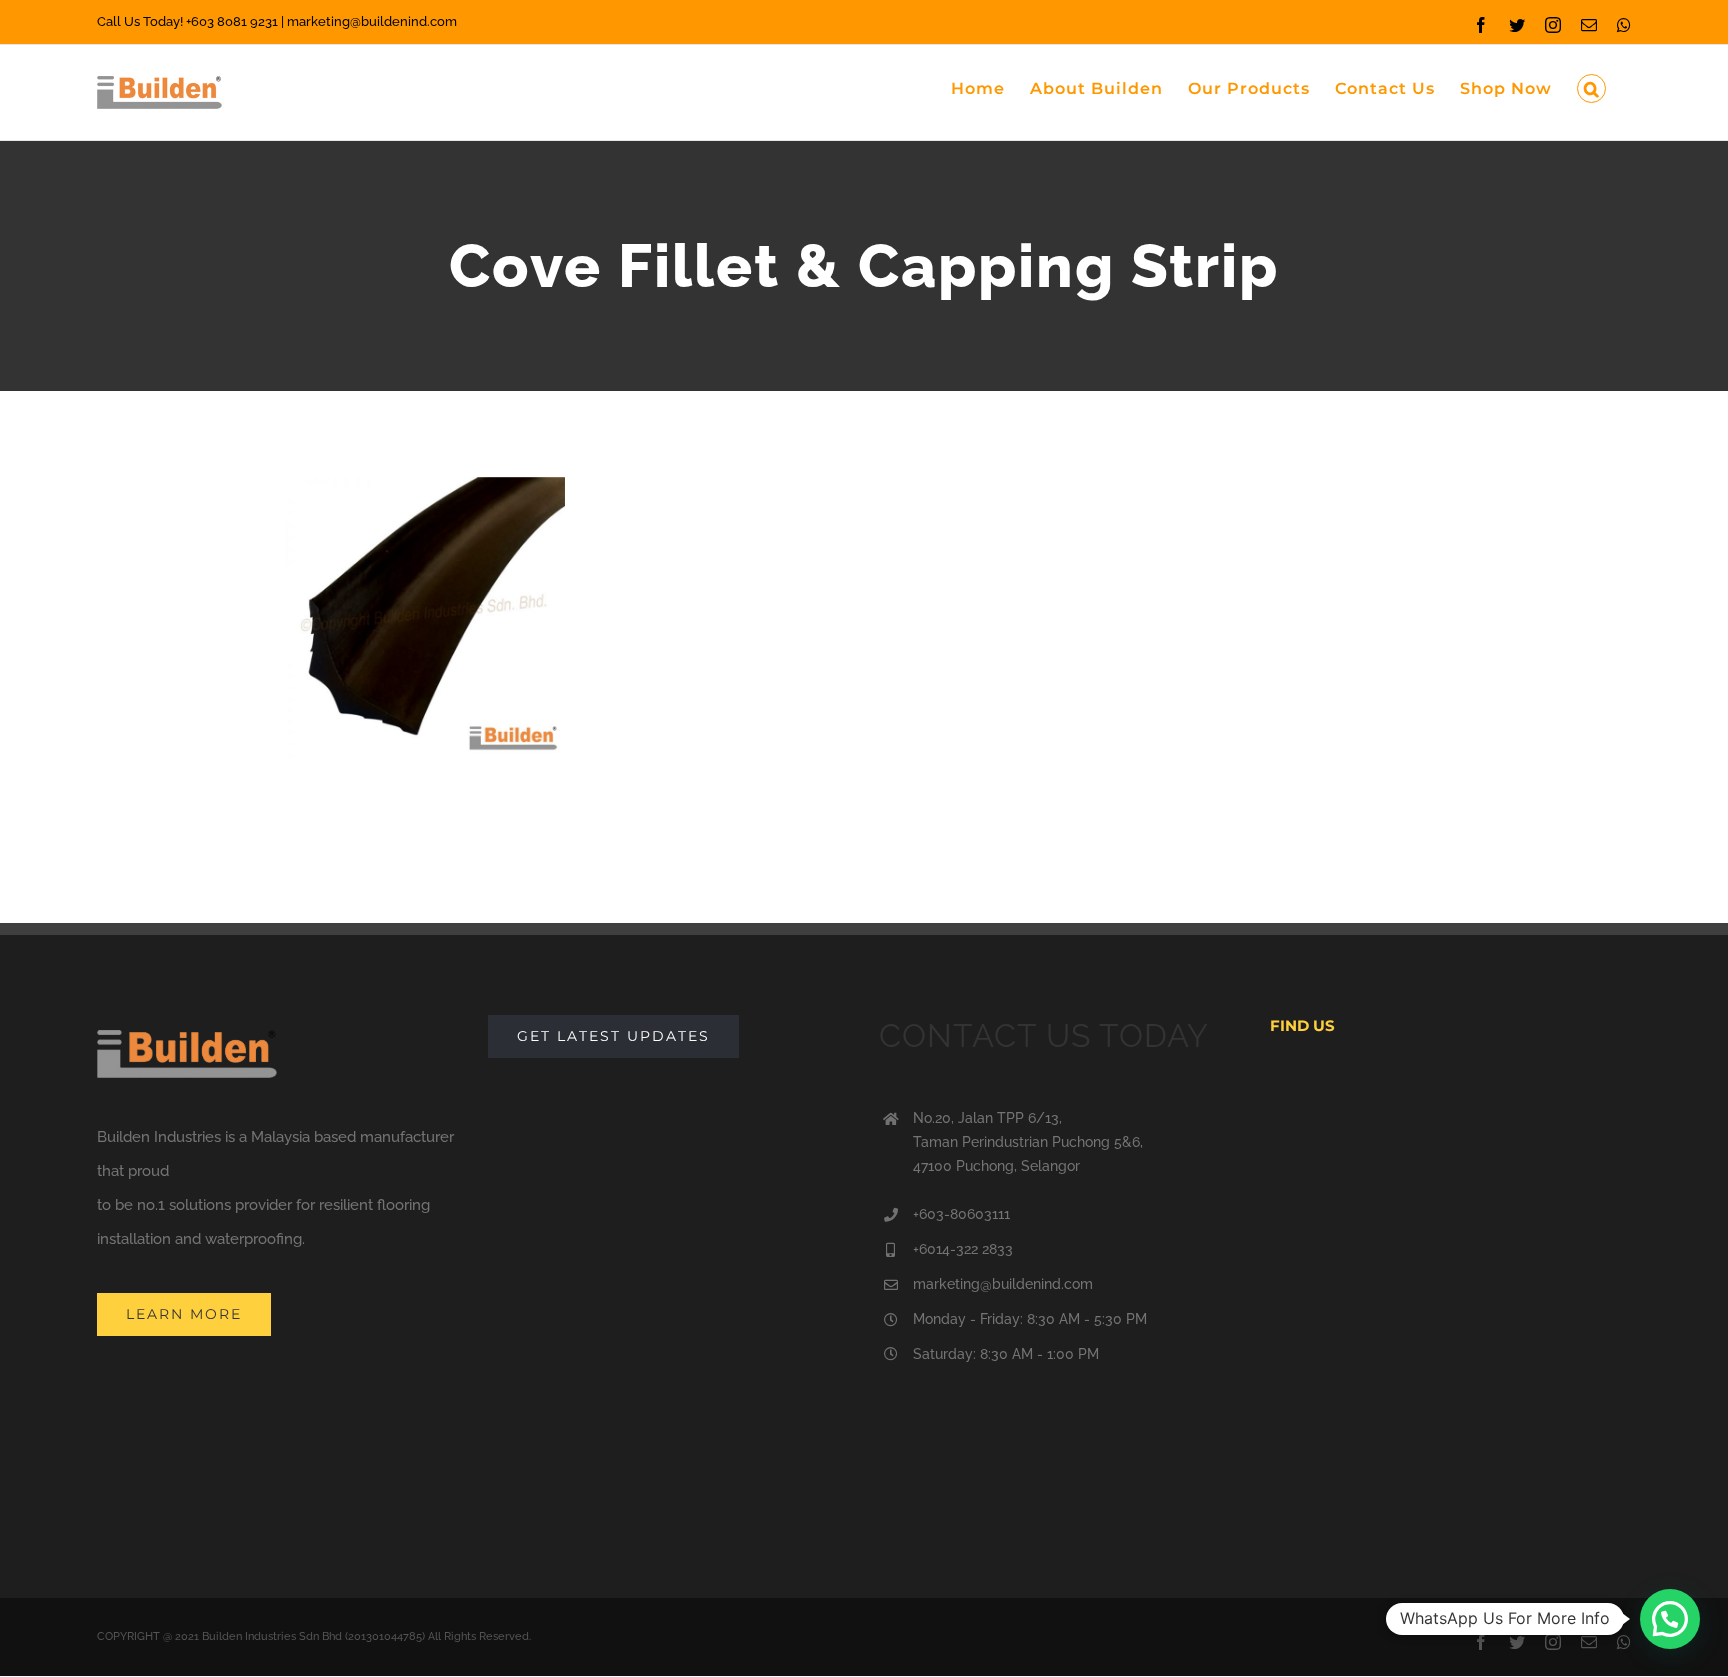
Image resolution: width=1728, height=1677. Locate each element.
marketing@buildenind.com (1003, 1284)
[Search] (1591, 87)
